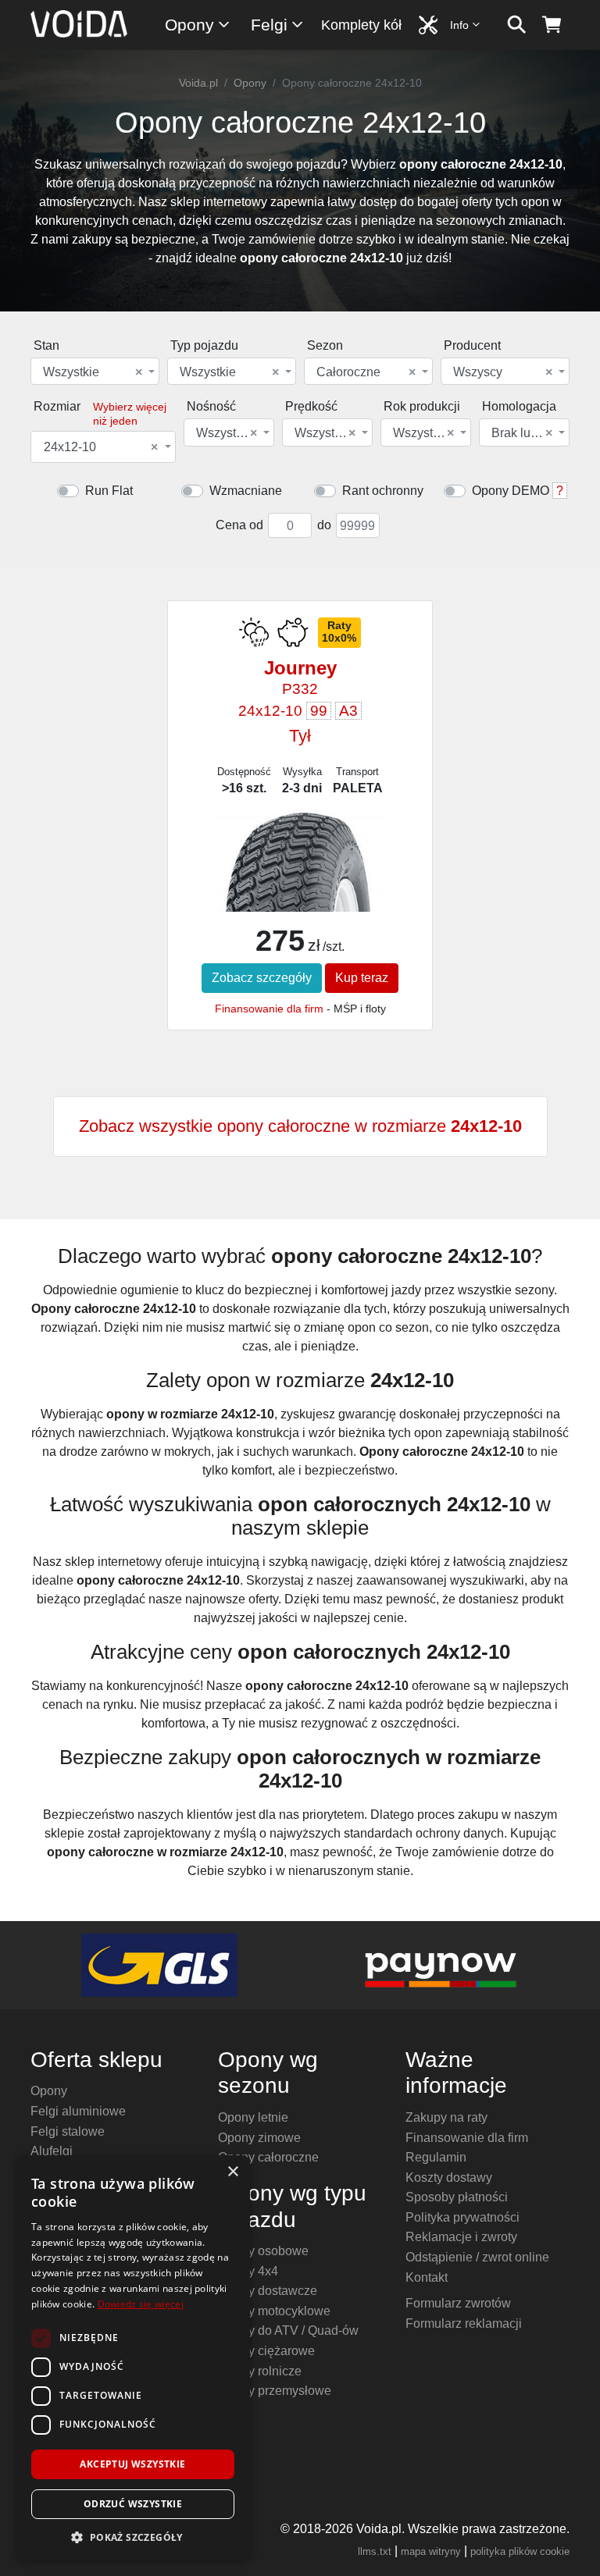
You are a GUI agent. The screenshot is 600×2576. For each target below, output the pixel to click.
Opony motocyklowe (274, 2311)
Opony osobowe (263, 2251)
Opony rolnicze (260, 2371)
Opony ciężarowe (266, 2351)
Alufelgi (52, 2151)
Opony (189, 25)
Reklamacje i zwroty (461, 2237)
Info (459, 25)
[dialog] (133, 2358)
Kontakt (427, 2277)
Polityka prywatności (462, 2217)
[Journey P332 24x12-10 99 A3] (300, 877)
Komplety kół (361, 25)
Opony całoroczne (268, 2157)
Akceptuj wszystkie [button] (132, 2464)
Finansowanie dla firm (269, 1009)
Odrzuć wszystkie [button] (133, 2504)
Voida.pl (198, 83)
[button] (133, 2537)
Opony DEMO (511, 491)
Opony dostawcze (268, 2291)
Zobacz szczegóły (262, 978)
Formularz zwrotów (458, 2303)
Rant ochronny (383, 491)
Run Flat (109, 491)
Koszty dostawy (449, 2178)
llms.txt (375, 2551)
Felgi (269, 25)
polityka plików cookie (520, 2551)
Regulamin (436, 2157)
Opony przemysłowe (275, 2391)
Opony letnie (253, 2117)
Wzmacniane (246, 491)
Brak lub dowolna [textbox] (523, 433)
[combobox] (95, 371)
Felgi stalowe (68, 2131)
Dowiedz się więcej (141, 2304)
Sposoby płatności (457, 2197)
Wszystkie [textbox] (93, 372)
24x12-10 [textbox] (101, 447)
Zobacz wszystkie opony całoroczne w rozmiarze (300, 1126)
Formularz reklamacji (464, 2323)
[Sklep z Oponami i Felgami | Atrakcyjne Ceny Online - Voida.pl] (84, 25)
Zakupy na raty (446, 2117)
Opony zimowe (259, 2138)
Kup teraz (362, 978)
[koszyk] (552, 25)
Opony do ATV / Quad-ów (288, 2330)
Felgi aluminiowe (78, 2111)
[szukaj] (517, 25)
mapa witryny (431, 2551)
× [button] (232, 2172)
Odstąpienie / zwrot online (477, 2257)
